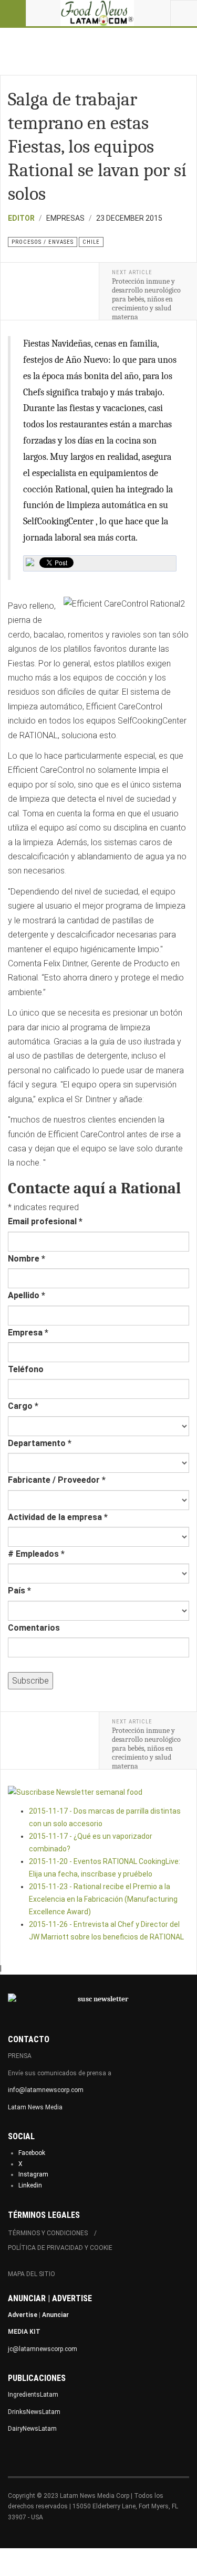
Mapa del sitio (32, 2274)
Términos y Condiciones (48, 2233)
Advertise (23, 2315)
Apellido (27, 1295)
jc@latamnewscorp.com (43, 2349)
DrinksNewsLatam (34, 2412)
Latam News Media (35, 2107)
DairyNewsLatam (32, 2429)
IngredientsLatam (33, 2395)
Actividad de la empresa (58, 1517)
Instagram (33, 2174)
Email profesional (45, 1221)
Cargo (23, 1406)
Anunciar (55, 2315)
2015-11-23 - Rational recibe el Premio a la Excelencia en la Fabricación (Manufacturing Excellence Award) (103, 1899)
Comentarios (34, 1628)
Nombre (27, 1259)
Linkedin (30, 2185)
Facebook (32, 2153)
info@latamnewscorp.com (46, 2090)
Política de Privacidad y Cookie (60, 2248)
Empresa (28, 1333)
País (19, 1591)
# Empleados (36, 1554)
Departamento (40, 1443)
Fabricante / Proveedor (57, 1480)
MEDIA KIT (24, 2332)
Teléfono (26, 1369)
